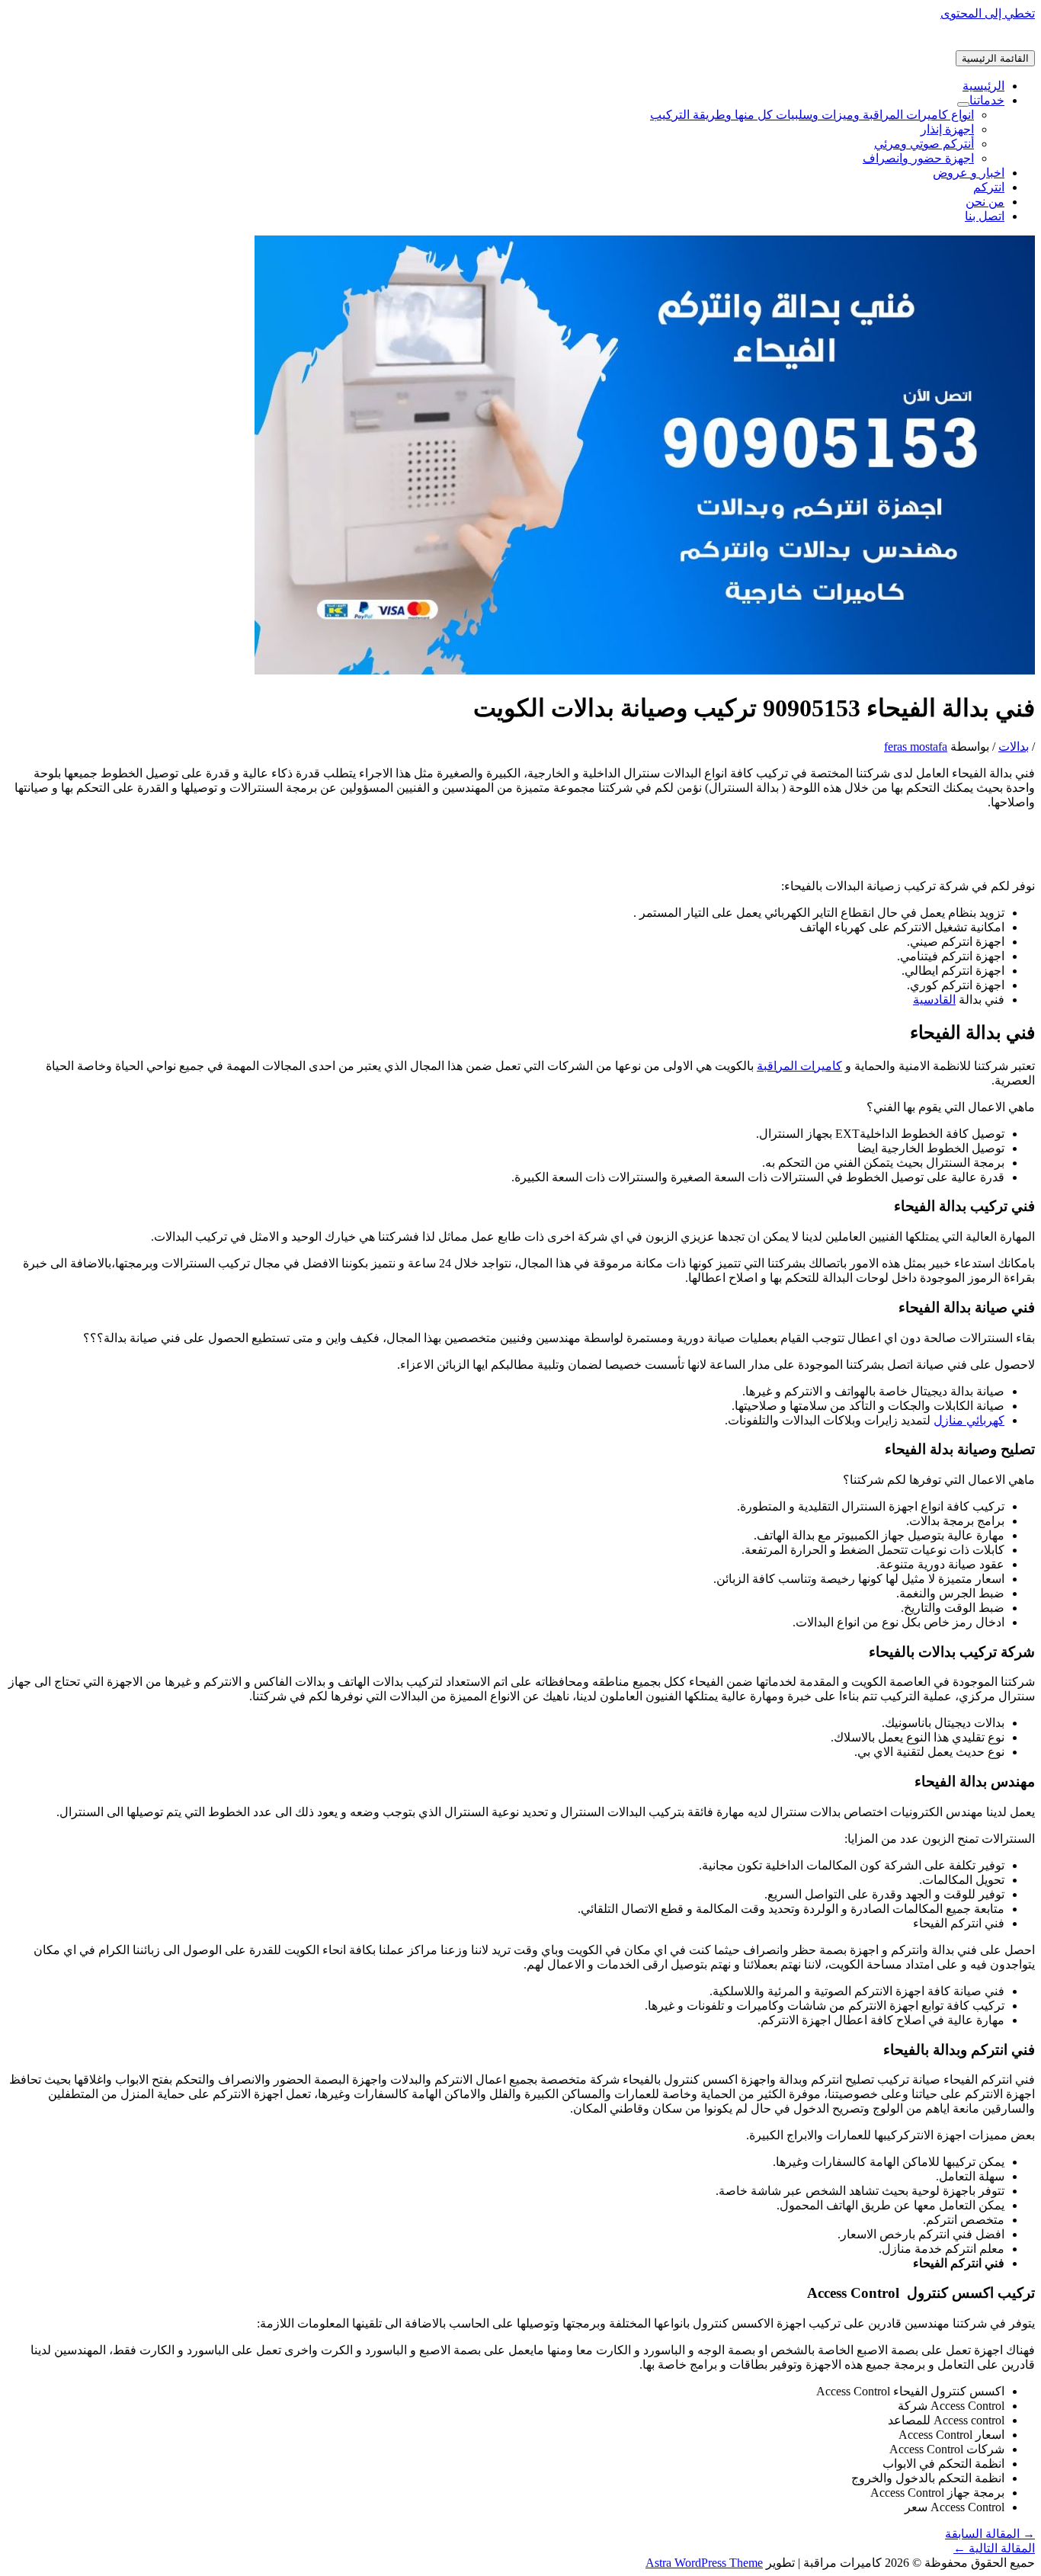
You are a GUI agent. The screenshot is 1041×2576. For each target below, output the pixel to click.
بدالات (1014, 747)
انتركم (989, 187)
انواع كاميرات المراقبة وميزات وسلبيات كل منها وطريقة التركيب (812, 115)
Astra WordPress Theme (704, 2563)
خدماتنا (987, 100)
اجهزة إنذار (947, 129)
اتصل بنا (985, 216)
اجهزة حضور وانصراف (918, 158)
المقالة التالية (994, 2548)
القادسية (934, 1000)
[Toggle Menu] (963, 104)
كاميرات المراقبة (799, 1066)
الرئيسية (983, 86)
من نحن (985, 202)
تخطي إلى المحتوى (988, 13)
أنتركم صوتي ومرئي (924, 144)
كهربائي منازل (969, 1420)
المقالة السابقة (990, 2534)
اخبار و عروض (969, 173)
